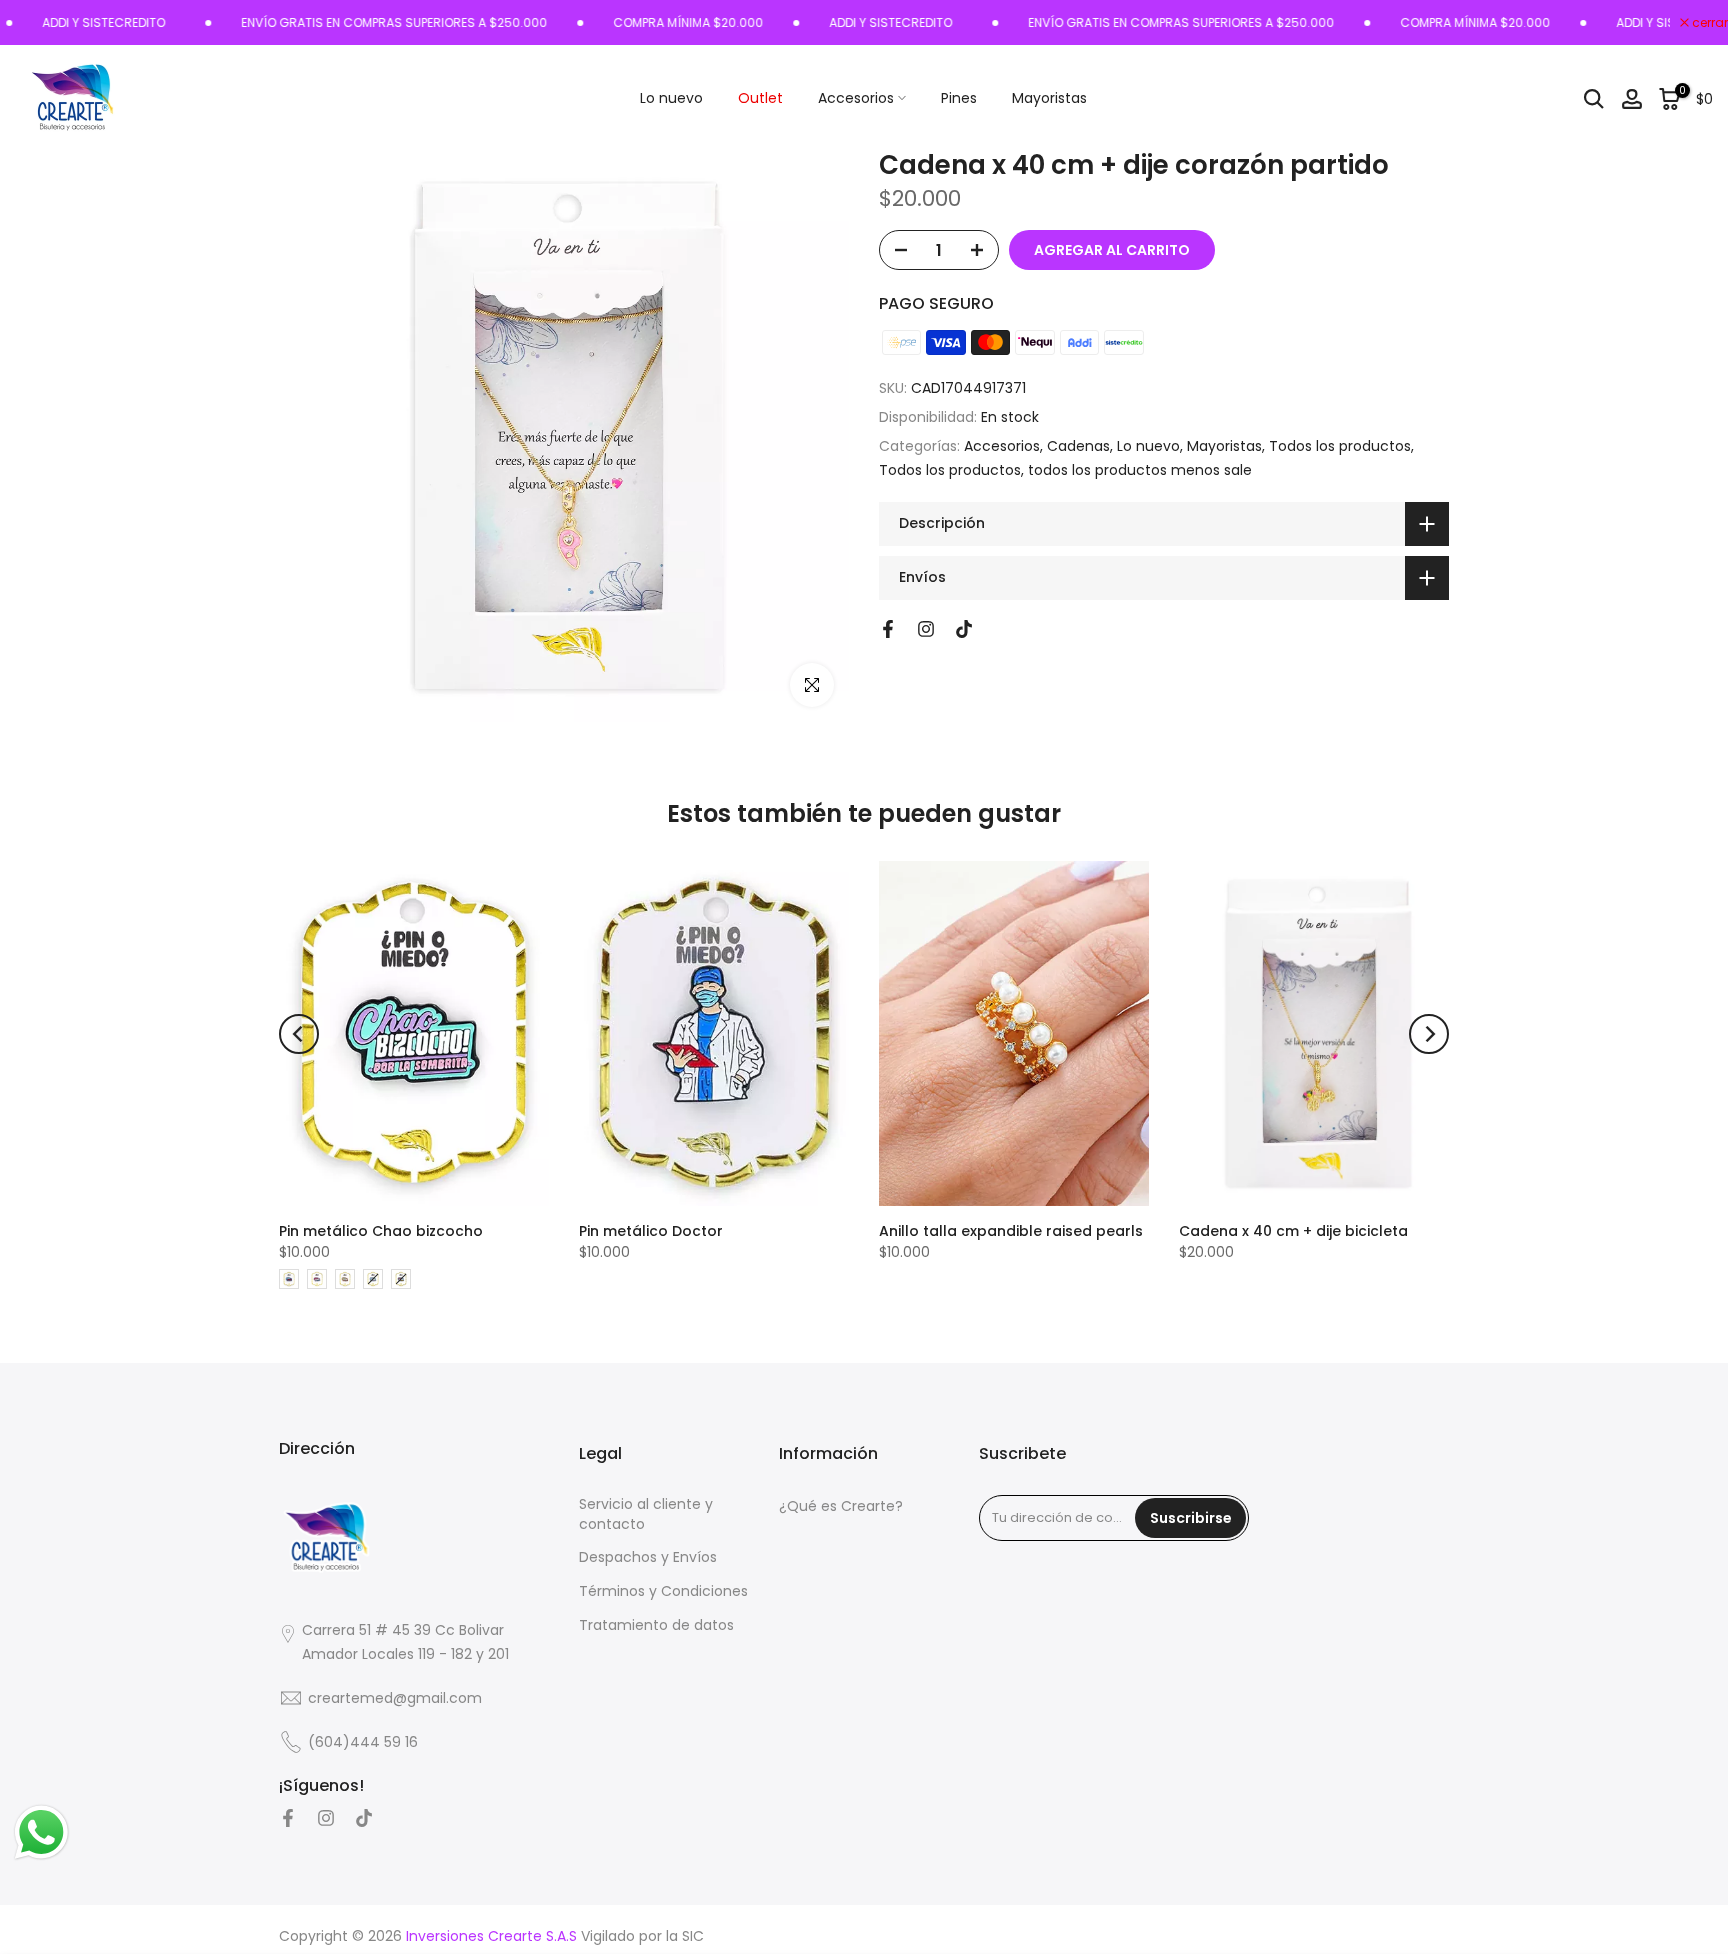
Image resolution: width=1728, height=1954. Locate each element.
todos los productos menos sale (1140, 470)
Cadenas (1078, 446)
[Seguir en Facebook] (888, 629)
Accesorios (856, 98)
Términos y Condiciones (663, 1591)
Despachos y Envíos (648, 1557)
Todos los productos (1340, 446)
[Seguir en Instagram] (926, 629)
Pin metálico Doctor (651, 1231)
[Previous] (299, 1034)
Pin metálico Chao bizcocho (381, 1231)
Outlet (760, 98)
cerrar (1708, 23)
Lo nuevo (671, 98)
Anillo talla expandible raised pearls (1011, 1231)
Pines (959, 98)
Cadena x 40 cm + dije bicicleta (1293, 1231)
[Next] (1429, 1034)
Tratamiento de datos (656, 1625)
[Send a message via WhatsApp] (41, 1832)
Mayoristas (1049, 98)
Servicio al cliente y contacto (646, 1514)
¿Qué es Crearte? (841, 1506)
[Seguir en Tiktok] (964, 629)
